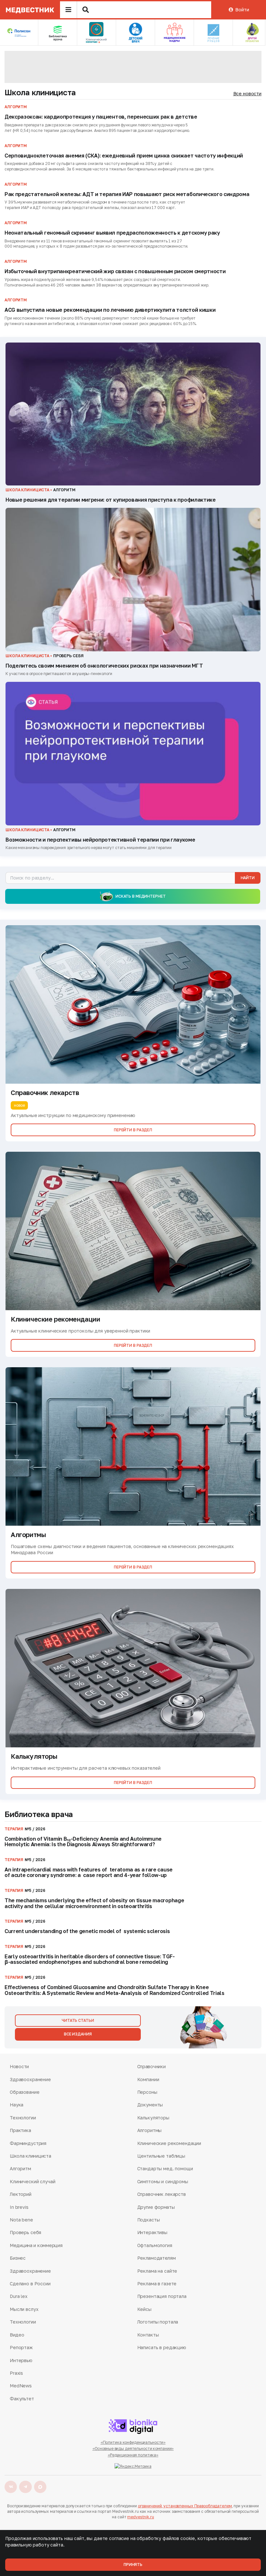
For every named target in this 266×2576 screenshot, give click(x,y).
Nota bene (21, 2220)
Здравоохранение (30, 2079)
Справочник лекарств (162, 2194)
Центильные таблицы (161, 2156)
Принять (133, 2564)
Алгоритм (20, 2168)
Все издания (78, 2034)
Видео (17, 2335)
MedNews (21, 2386)
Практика (20, 2130)
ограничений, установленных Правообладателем (185, 2506)
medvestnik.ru (140, 2517)
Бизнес (18, 2258)
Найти (248, 878)
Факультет (22, 2399)
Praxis (16, 2373)
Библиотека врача (39, 1814)
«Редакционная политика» (133, 2455)
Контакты (148, 2335)
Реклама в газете (157, 2284)
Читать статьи (78, 2020)
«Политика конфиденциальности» (133, 2442)
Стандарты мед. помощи (165, 2168)
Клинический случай (32, 2181)
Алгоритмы (150, 2130)
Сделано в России (30, 2284)
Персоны (147, 2092)
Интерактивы (152, 2232)
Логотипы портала (158, 2322)
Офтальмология (155, 2245)
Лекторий (21, 2194)
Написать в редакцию (162, 2347)
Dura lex (19, 2296)
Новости (19, 2066)
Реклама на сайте (157, 2271)
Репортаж (21, 2347)
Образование (24, 2092)
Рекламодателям (157, 2258)
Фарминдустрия (28, 2143)
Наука (17, 2105)
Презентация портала (162, 2296)
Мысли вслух (24, 2309)
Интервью (21, 2360)
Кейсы (144, 2309)
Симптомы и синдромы (163, 2181)
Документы (150, 2105)
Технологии (23, 2118)
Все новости (247, 93)
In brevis (19, 2207)
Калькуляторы (153, 2118)
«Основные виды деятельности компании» (133, 2448)
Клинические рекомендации (169, 2143)
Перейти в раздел (133, 1130)
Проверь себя (25, 2232)
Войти (242, 10)
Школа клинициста (40, 92)
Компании (148, 2079)
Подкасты (149, 2220)
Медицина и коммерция (36, 2245)
